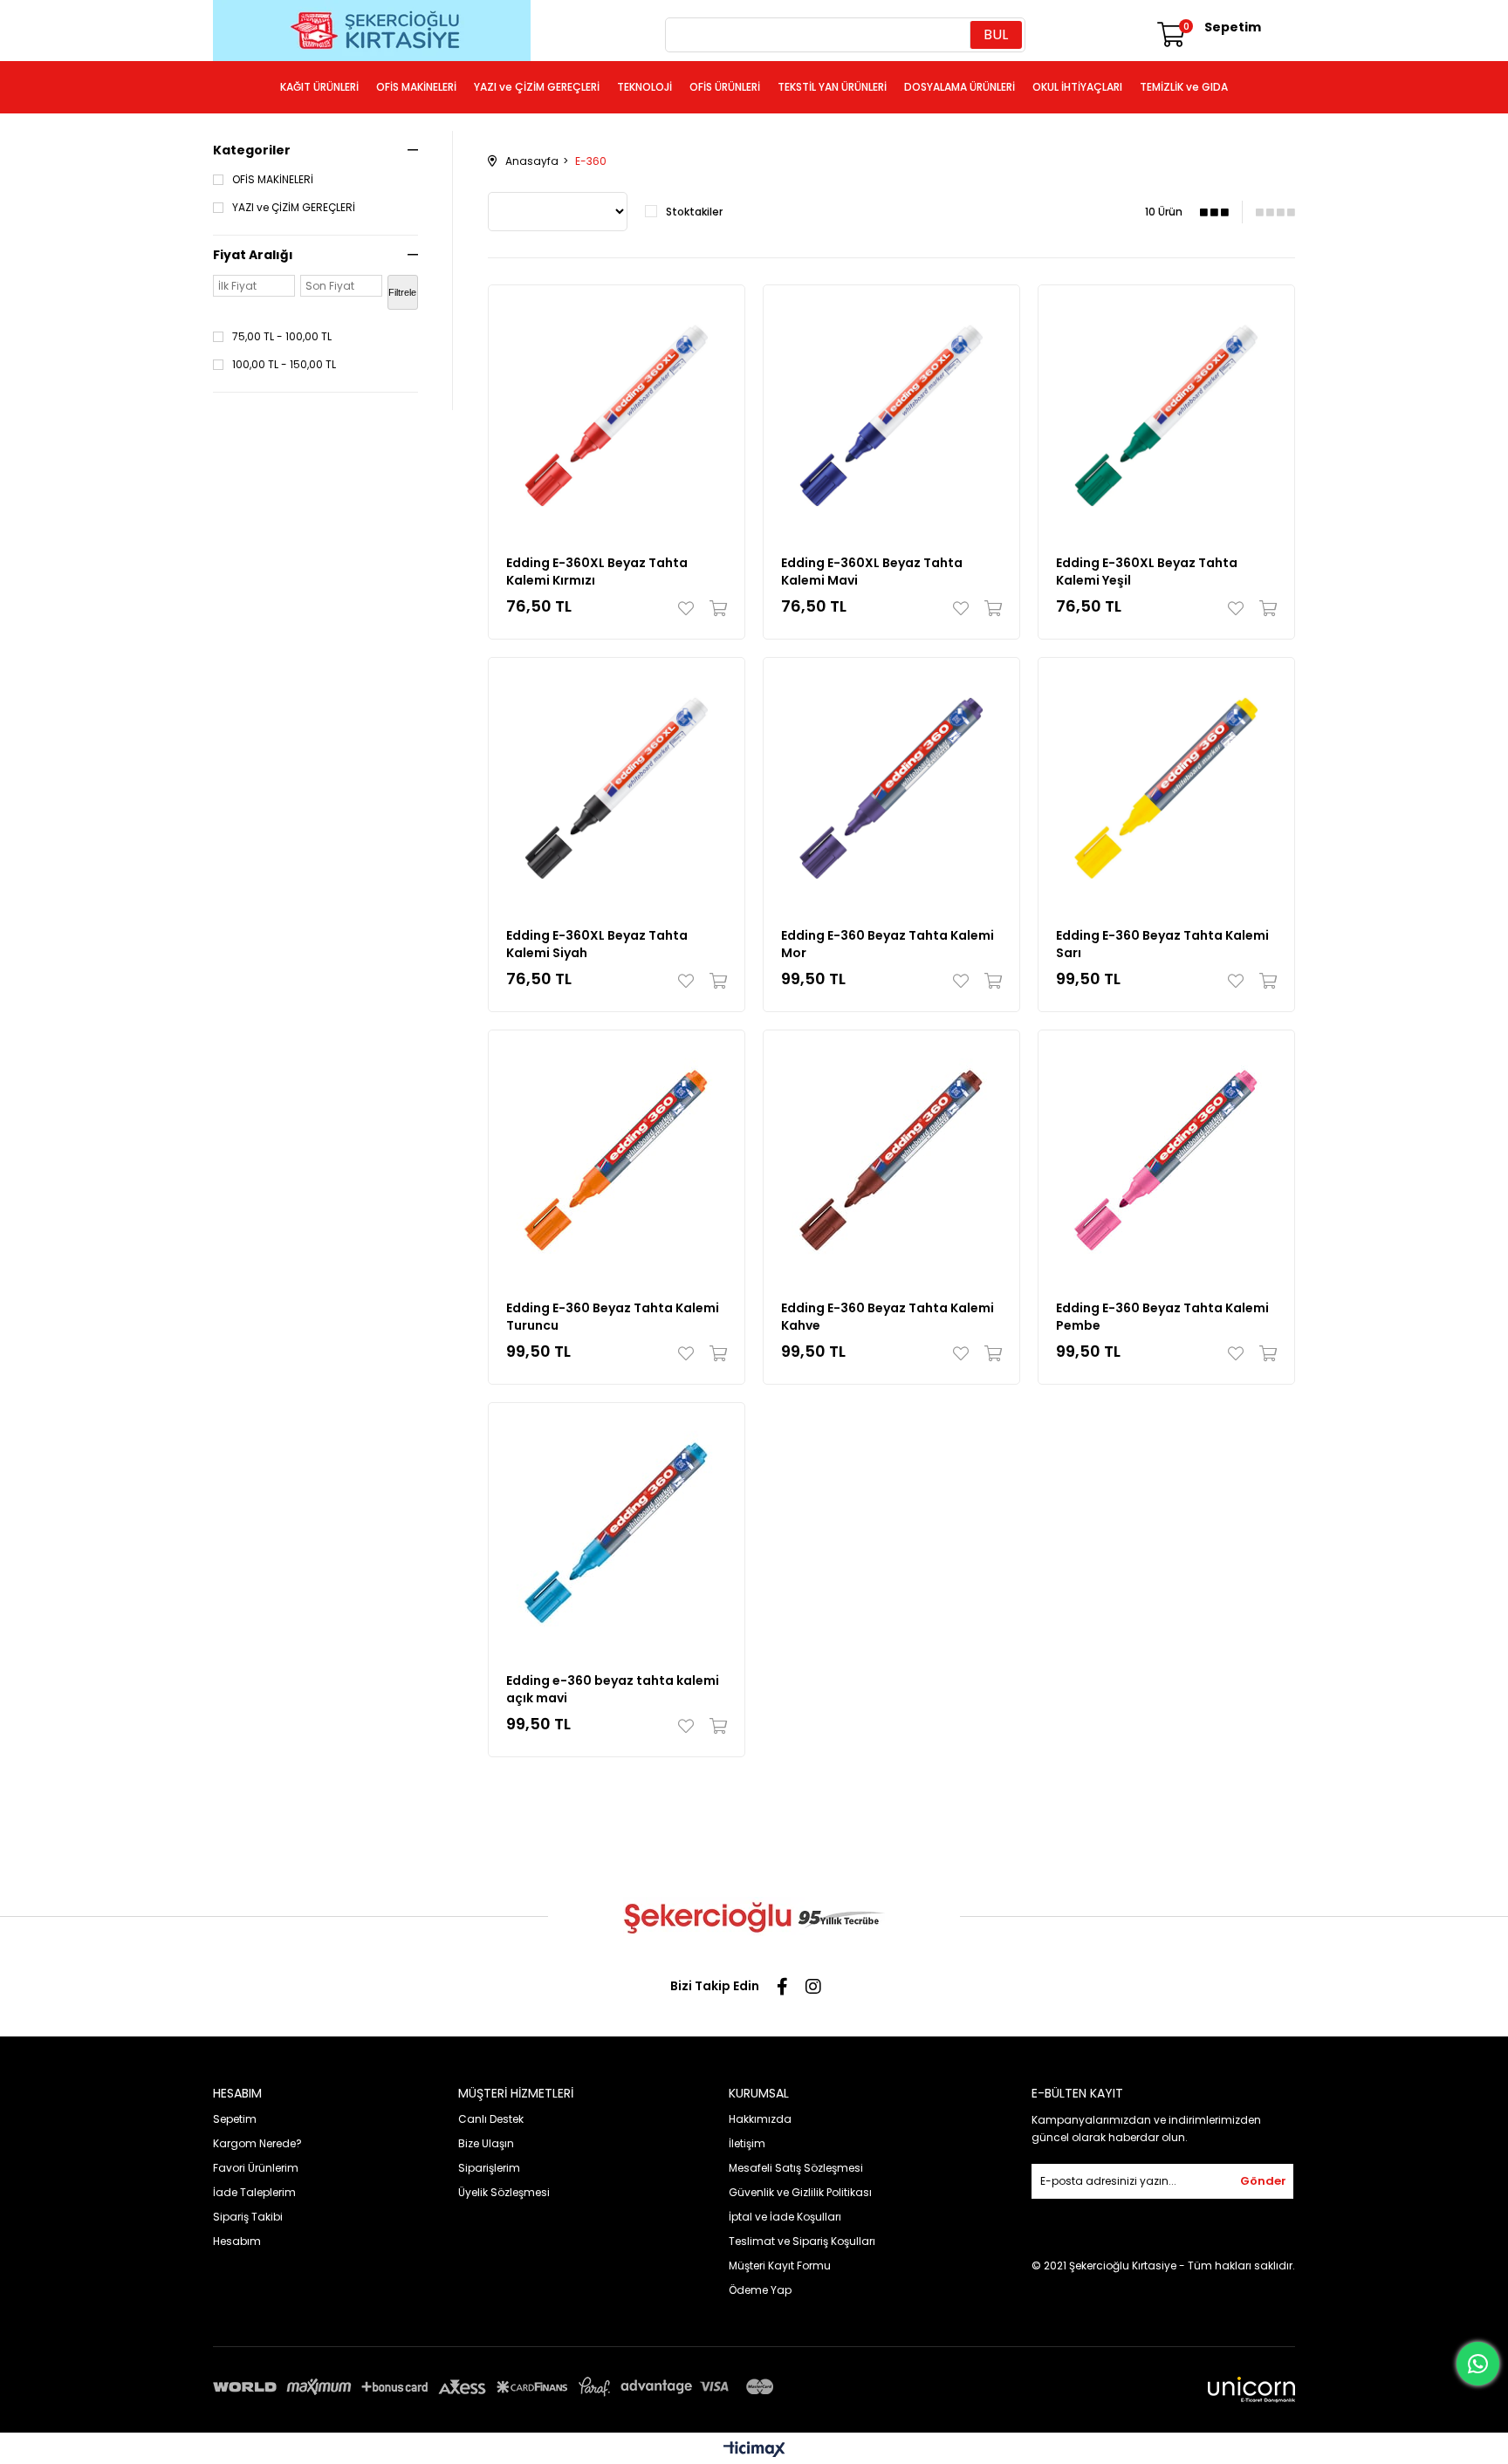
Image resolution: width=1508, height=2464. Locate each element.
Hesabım (237, 2241)
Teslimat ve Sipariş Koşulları (802, 2241)
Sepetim (235, 2119)
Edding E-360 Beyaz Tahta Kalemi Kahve (888, 1317)
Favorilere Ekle (690, 608)
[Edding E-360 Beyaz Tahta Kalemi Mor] (891, 786)
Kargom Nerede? (257, 2143)
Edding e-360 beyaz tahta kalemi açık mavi (613, 1689)
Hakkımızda (760, 2119)
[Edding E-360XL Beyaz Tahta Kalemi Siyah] (617, 786)
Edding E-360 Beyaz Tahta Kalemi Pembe (1162, 1317)
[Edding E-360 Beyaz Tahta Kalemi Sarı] (1166, 786)
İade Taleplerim (254, 2192)
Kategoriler (252, 150)
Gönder (1263, 2181)
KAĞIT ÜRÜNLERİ (319, 87)
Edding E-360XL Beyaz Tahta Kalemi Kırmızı (597, 572)
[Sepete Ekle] (714, 608)
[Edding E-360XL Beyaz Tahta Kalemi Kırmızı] (617, 413)
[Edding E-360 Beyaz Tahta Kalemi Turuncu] (617, 1158)
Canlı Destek (491, 2119)
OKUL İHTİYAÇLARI (1077, 87)
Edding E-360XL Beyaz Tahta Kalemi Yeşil (1147, 572)
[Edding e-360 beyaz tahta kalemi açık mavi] (617, 1531)
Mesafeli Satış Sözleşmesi (796, 2168)
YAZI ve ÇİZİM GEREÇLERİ (537, 87)
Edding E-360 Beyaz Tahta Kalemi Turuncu (613, 1317)
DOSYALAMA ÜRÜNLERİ (960, 87)
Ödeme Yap (760, 2290)
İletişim (747, 2143)
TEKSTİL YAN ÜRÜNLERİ (832, 87)
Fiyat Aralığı (253, 255)
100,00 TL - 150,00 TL (284, 365)
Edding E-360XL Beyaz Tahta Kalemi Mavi (872, 572)
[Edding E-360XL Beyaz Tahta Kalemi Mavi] (891, 413)
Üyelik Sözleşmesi (504, 2192)
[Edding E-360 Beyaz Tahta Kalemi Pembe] (1166, 1158)
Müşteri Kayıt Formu (780, 2266)
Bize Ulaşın (486, 2143)
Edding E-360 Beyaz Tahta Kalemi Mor (888, 944)
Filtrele (402, 292)
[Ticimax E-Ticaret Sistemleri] (754, 2450)
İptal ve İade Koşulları (785, 2217)
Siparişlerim (489, 2168)
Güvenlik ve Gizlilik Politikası (800, 2192)
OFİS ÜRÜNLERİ (725, 87)
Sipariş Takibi (248, 2217)
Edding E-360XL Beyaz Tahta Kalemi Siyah (597, 944)
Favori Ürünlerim (256, 2168)
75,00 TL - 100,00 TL (282, 337)
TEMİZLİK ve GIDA (1184, 87)
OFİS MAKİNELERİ (416, 87)
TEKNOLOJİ (644, 87)
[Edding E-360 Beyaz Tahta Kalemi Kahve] (891, 1158)
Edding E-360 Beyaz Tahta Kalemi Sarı (1162, 944)
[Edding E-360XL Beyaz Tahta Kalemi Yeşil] (1166, 413)
